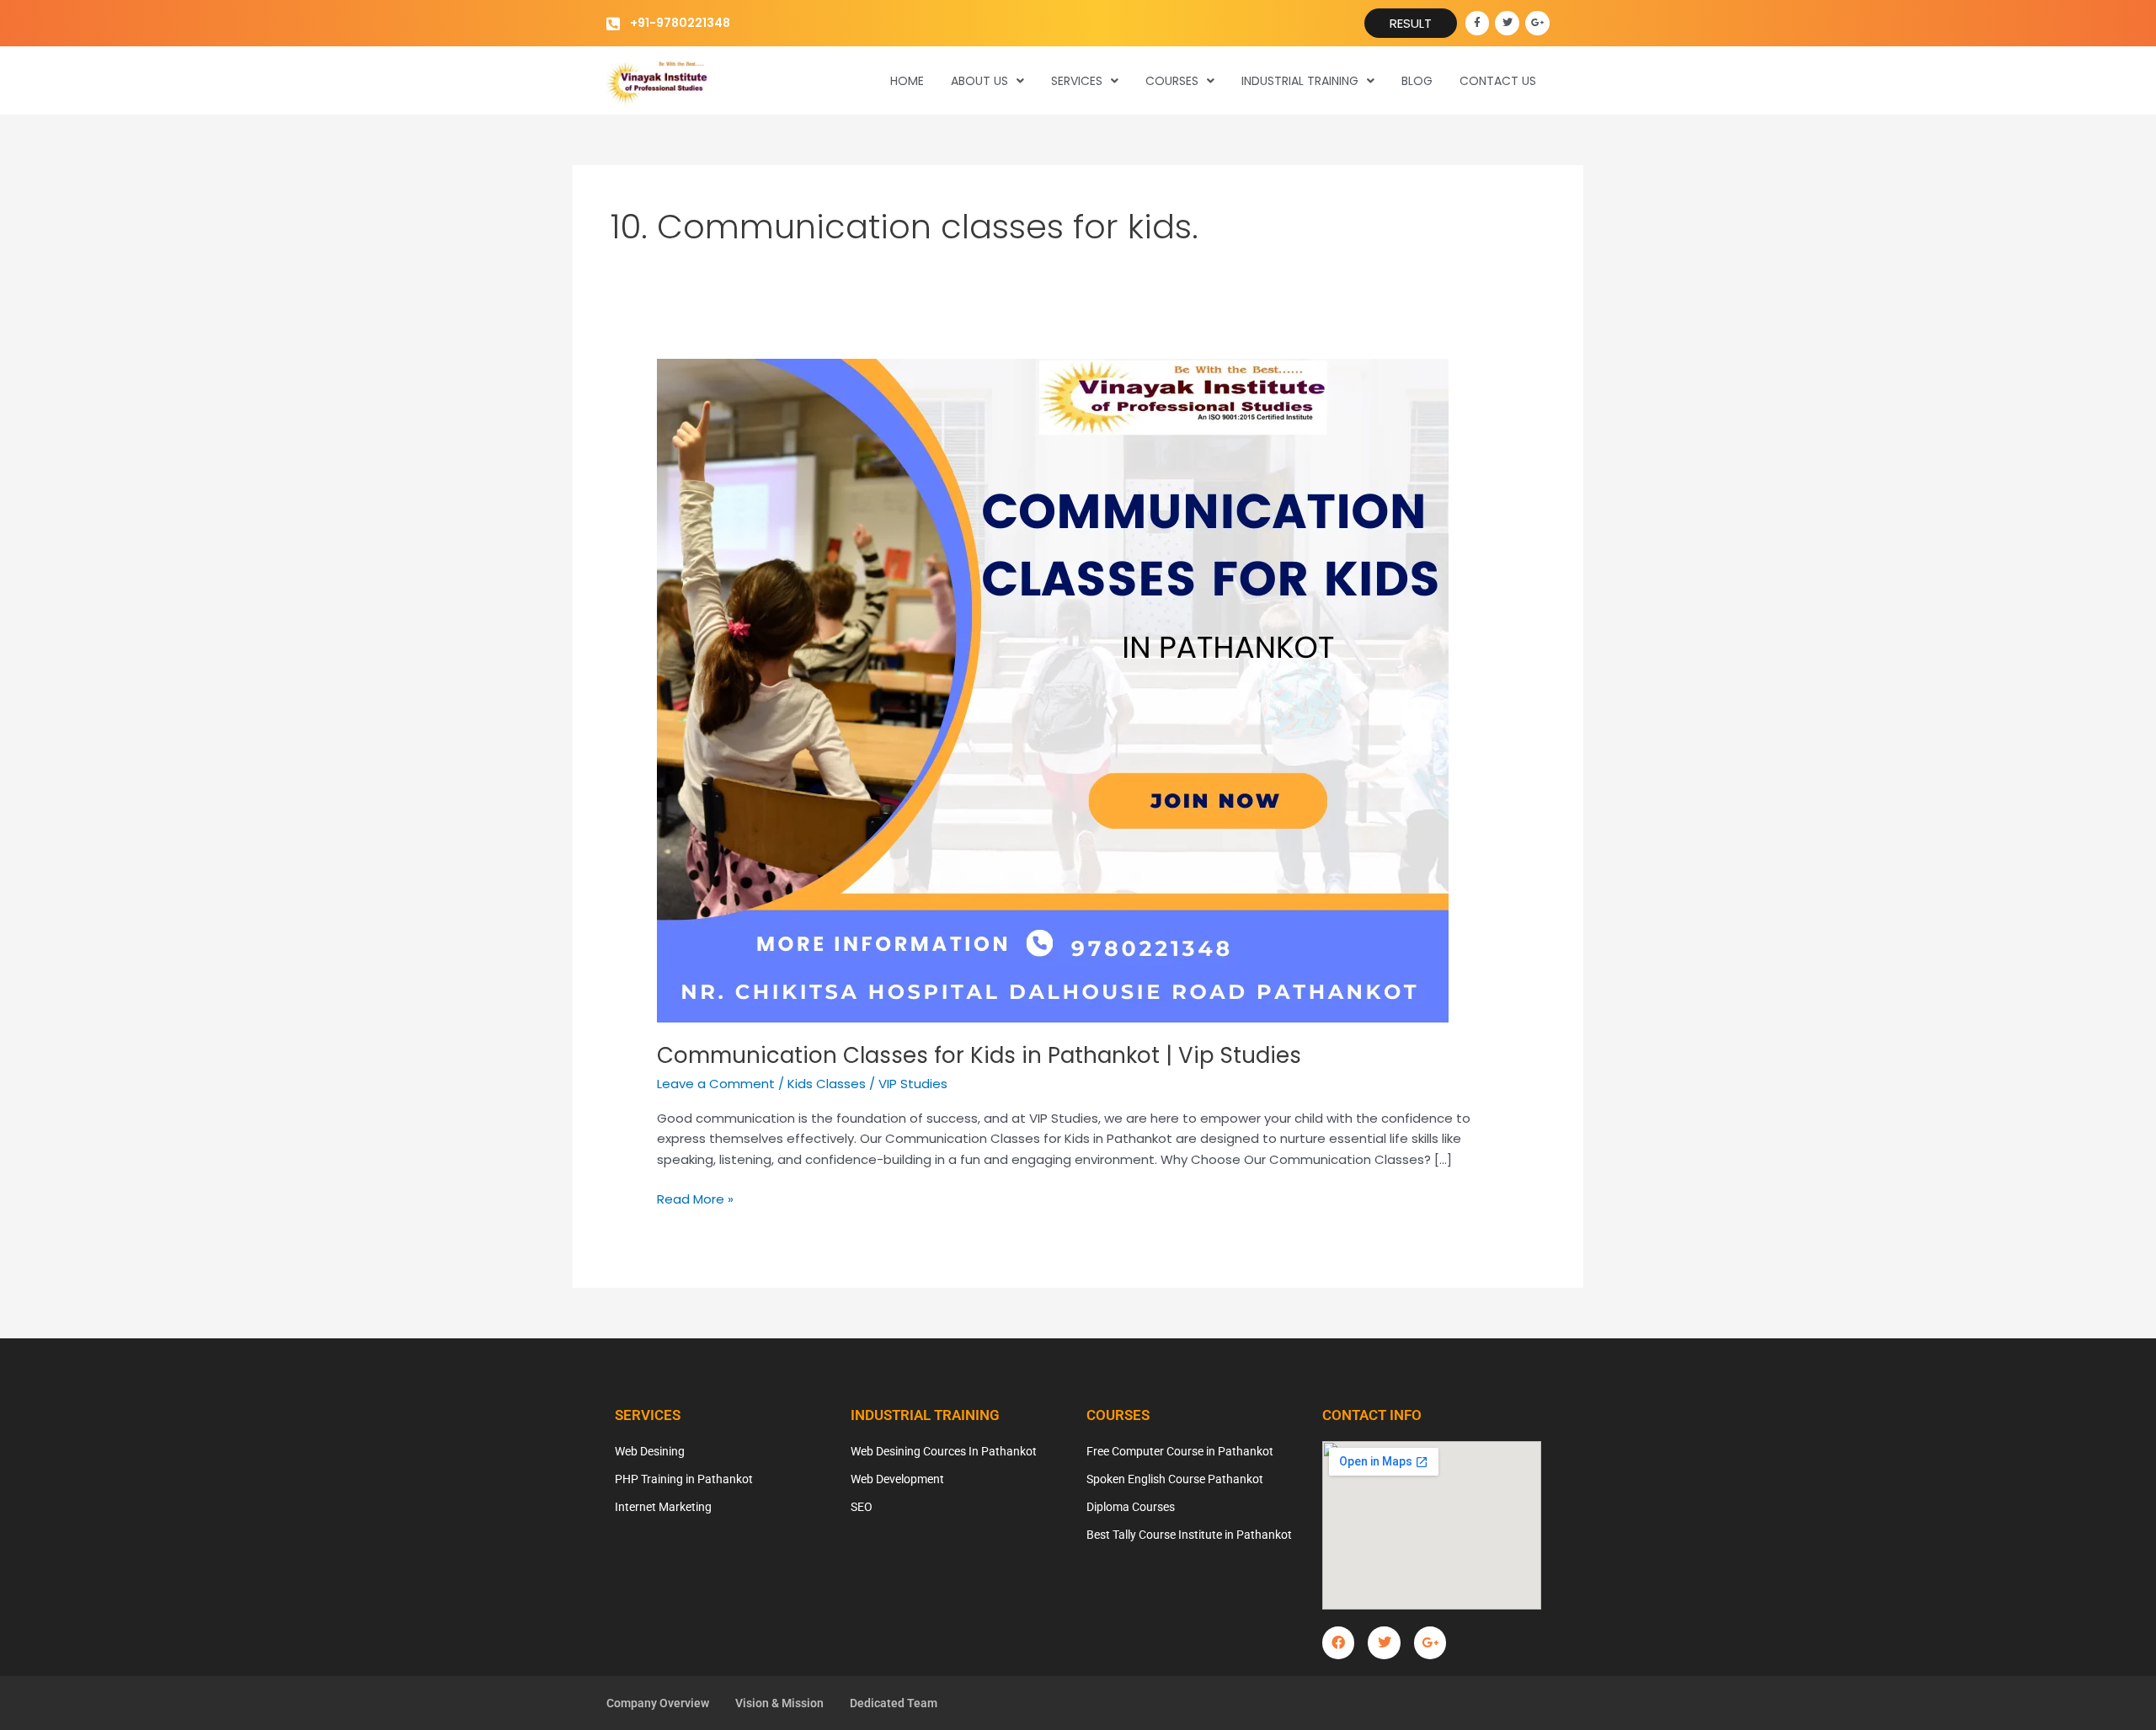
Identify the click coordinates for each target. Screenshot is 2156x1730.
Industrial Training (1300, 81)
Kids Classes (827, 1084)
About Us (979, 81)
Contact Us (1498, 81)
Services (1077, 81)
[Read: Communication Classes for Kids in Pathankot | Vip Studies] (1053, 689)
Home (907, 81)
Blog (1417, 81)
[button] (987, 81)
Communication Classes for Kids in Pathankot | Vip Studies (979, 1055)
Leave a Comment (716, 1084)
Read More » (695, 1199)
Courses (1172, 81)
